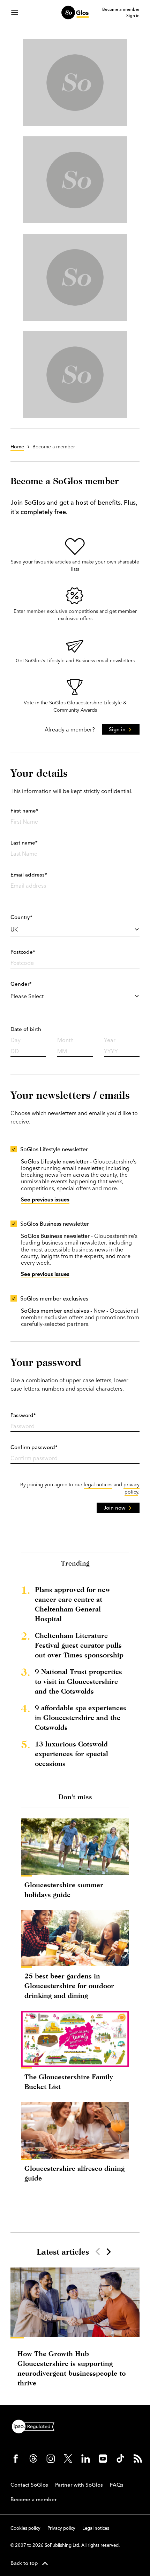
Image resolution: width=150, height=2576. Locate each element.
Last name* (24, 843)
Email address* (29, 875)
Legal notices (96, 2528)
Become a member (121, 9)
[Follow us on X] (68, 2458)
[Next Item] (108, 2251)
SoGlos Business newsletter (55, 1224)
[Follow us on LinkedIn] (85, 2458)
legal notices (98, 1485)
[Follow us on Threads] (33, 2458)
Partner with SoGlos (79, 2485)
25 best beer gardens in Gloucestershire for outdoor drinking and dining (69, 1986)
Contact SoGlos (29, 2485)
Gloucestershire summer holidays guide (64, 1890)
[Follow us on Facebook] (16, 2458)
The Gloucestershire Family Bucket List (69, 2082)
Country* (21, 917)
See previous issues (45, 1199)
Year (110, 1040)
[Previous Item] (98, 2251)
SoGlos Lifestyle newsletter (54, 1149)
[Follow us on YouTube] (103, 2458)
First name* (24, 811)
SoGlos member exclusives (54, 1298)
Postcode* (23, 952)
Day (16, 1040)
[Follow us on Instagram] (51, 2458)
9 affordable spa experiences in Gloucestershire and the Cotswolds (81, 1717)
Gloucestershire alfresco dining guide (74, 2173)
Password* (23, 1415)
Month (65, 1040)
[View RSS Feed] (138, 2458)
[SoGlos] (75, 13)
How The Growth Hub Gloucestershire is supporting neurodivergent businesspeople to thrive (72, 2368)
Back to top (24, 2563)
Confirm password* (34, 1447)
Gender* (21, 984)
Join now (115, 1508)
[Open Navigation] (15, 13)
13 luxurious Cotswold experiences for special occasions (72, 1754)
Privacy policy (61, 2528)
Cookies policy (25, 2528)
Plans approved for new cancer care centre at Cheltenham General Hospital (73, 1604)
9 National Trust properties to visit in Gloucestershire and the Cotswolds (78, 1681)
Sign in (133, 16)
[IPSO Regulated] (36, 2426)
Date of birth (26, 1029)
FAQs (117, 2485)
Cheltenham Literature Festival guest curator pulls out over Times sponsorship (79, 1645)
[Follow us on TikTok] (120, 2458)
